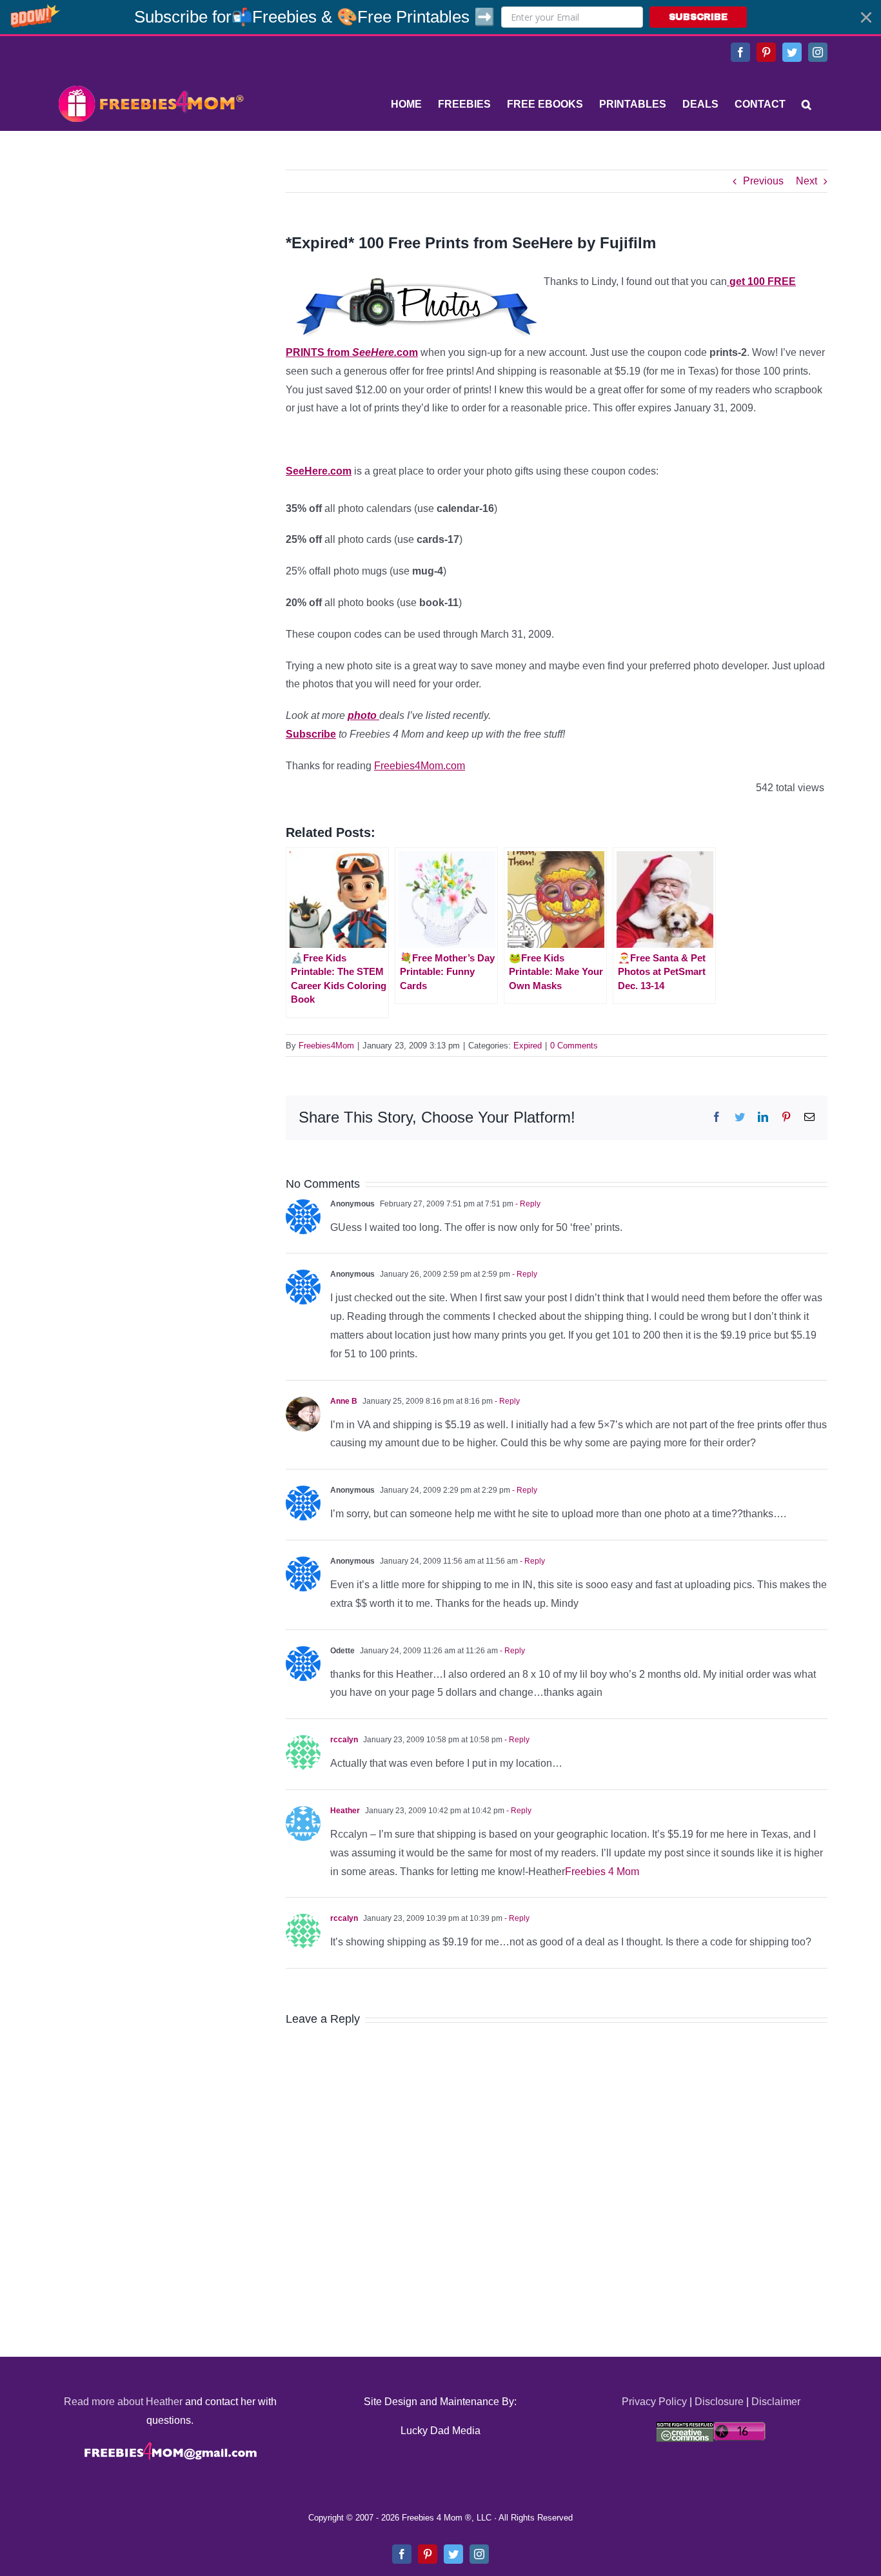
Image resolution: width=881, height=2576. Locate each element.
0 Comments (574, 1046)
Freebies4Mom (326, 1046)
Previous (763, 181)
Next (807, 181)
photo (363, 715)
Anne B (344, 1401)
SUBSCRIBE (698, 17)
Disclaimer (776, 2402)
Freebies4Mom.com (420, 766)
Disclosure (719, 2402)
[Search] (807, 104)
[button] (440, 17)
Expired (528, 1046)
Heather (345, 1811)
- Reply (527, 1204)
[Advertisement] (150, 250)
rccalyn (344, 1740)
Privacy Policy (654, 2402)
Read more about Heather (123, 2402)
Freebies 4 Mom (602, 1872)
